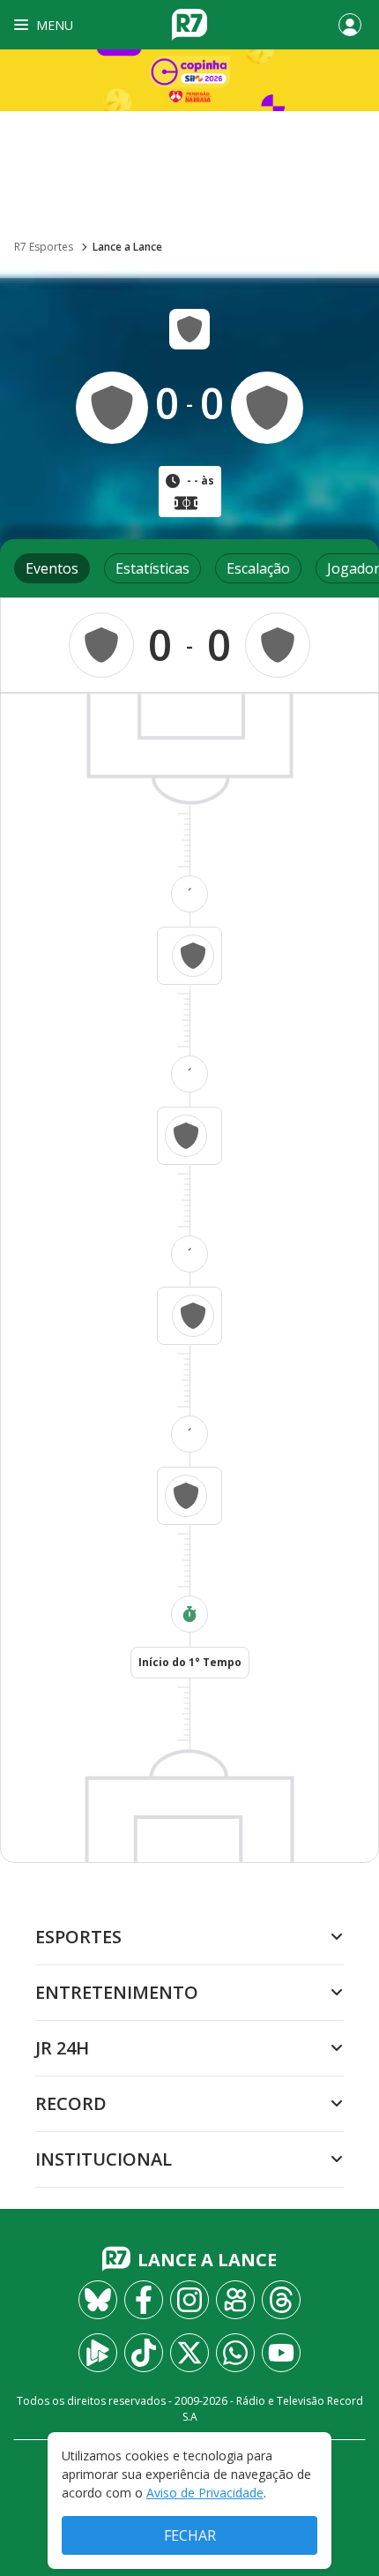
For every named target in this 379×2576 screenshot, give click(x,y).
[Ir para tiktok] (144, 2353)
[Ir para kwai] (235, 2300)
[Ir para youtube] (281, 2353)
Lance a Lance (127, 247)
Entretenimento (117, 1992)
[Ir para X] (189, 2353)
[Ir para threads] (281, 2300)
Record (71, 2103)
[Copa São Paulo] (189, 80)
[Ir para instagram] (189, 2300)
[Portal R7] (189, 23)
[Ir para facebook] (144, 2300)
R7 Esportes (44, 247)
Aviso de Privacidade (205, 2493)
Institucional (104, 2159)
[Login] (350, 25)
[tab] (52, 568)
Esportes (78, 1937)
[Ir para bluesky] (98, 2300)
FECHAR (190, 2535)
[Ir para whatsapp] (235, 2353)
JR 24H (62, 2048)
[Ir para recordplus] (98, 2353)
